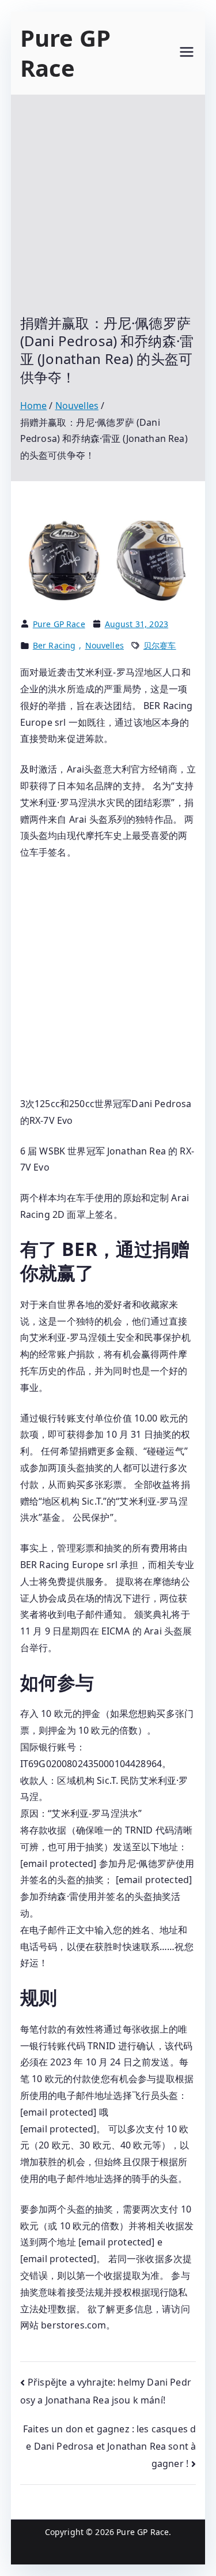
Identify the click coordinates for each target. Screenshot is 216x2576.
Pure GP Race (65, 53)
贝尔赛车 (160, 645)
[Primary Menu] (187, 53)
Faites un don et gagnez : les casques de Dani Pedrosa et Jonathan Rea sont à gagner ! (109, 2446)
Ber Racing (54, 645)
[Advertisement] (108, 213)
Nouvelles (105, 645)
